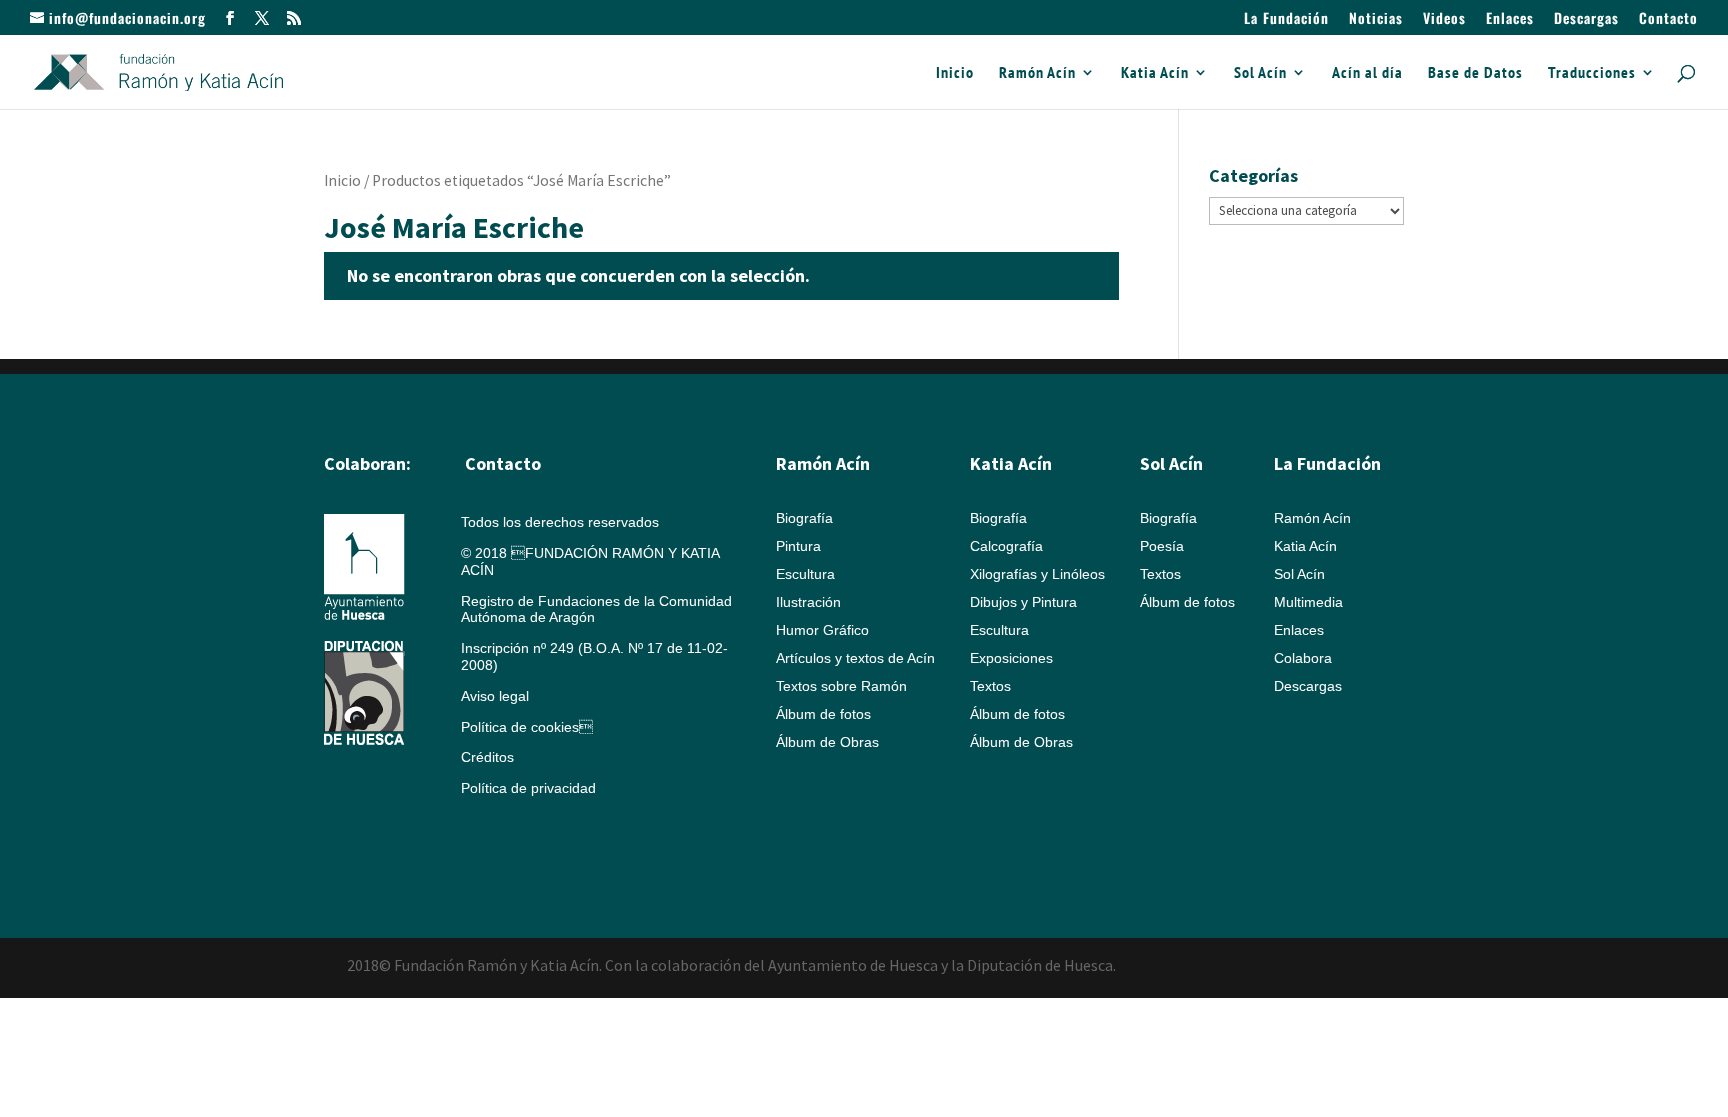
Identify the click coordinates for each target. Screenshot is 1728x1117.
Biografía (804, 518)
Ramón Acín (1037, 73)
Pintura (798, 546)
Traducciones (1592, 73)
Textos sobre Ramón (841, 686)
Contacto (1668, 19)
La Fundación (1286, 19)
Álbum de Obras (827, 742)
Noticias (1376, 19)
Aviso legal (495, 696)
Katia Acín (1155, 73)
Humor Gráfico (822, 630)
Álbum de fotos (823, 714)
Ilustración (808, 602)
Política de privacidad (528, 788)
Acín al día (1367, 73)
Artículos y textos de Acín (855, 658)
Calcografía (1006, 546)
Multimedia (1308, 602)
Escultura (805, 574)
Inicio (955, 73)
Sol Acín (1260, 73)
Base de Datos (1475, 73)
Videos (1444, 19)
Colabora (1303, 658)
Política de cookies (527, 727)
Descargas (1586, 19)
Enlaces (1510, 19)
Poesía (1162, 546)
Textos (990, 686)
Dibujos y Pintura (1023, 602)
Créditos (487, 757)
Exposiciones (1011, 658)
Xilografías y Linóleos (1037, 574)
